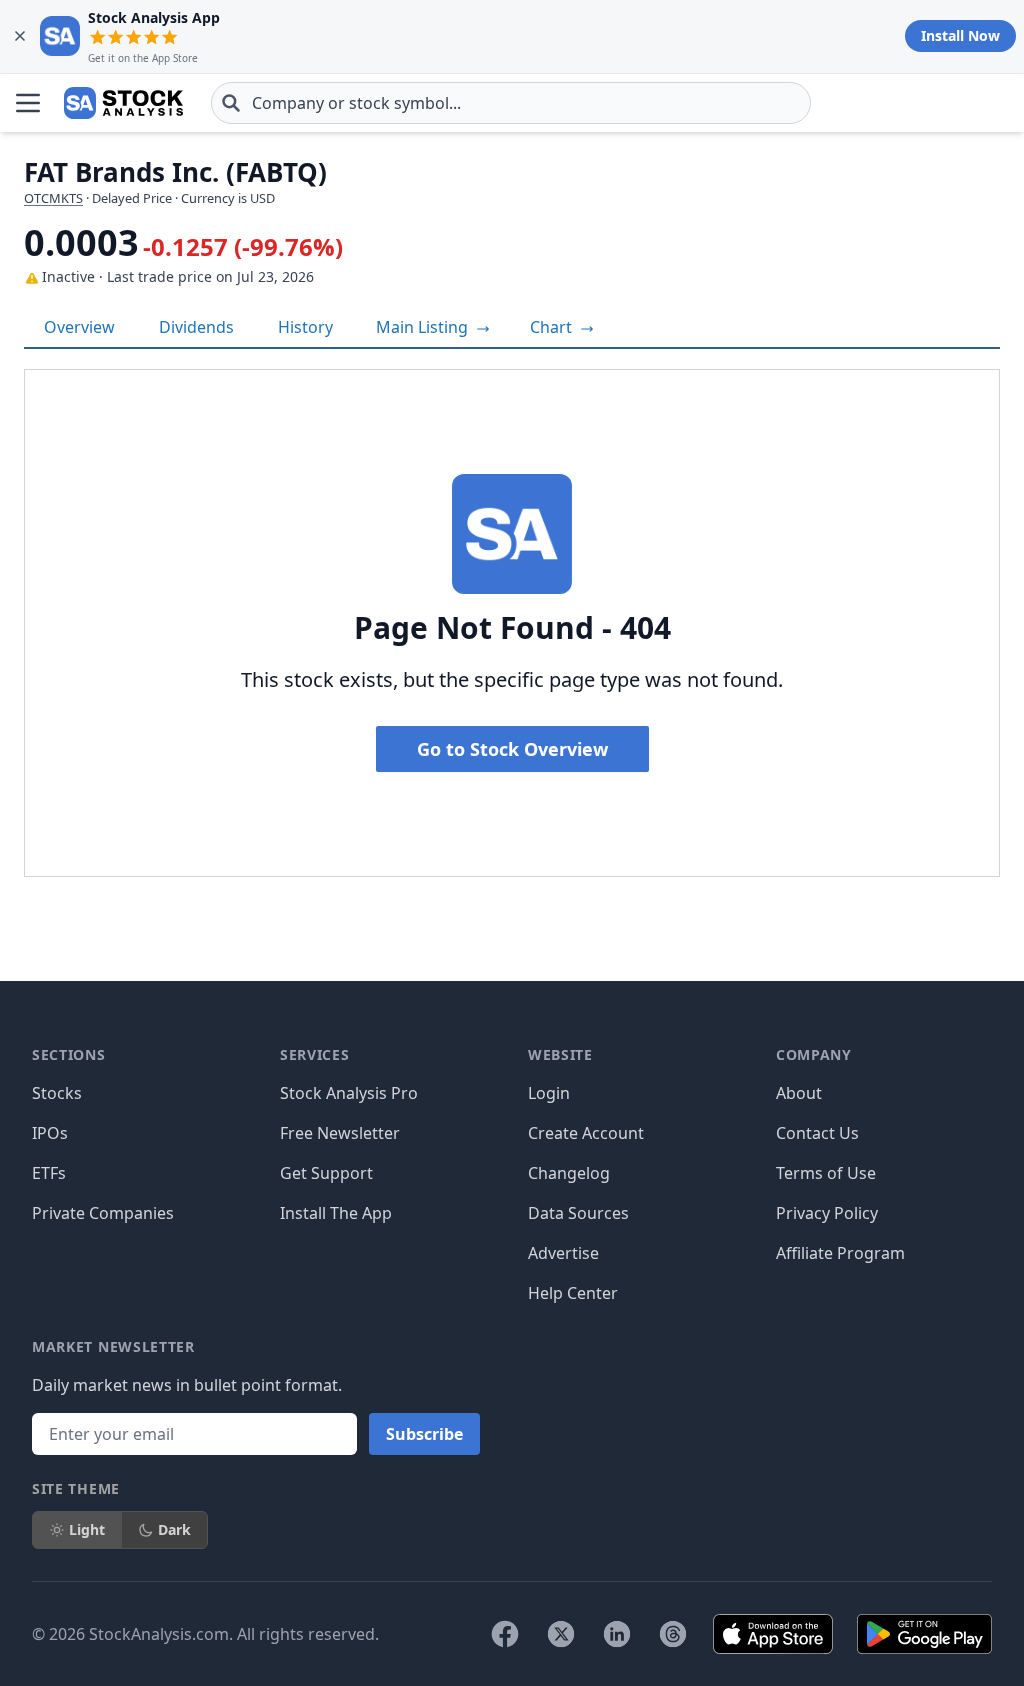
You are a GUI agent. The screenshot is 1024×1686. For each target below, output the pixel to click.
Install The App (336, 1213)
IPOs (50, 1133)
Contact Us (817, 1133)
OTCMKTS (53, 198)
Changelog (569, 1173)
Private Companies (103, 1213)
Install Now (960, 35)
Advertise (563, 1253)
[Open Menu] (28, 103)
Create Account (586, 1133)
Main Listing (424, 327)
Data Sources (578, 1213)
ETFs (49, 1173)
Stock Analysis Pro (349, 1093)
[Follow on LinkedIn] (617, 1634)
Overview (79, 327)
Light (87, 1529)
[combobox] (511, 103)
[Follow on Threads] (673, 1634)
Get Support (326, 1173)
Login (549, 1093)
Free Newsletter (340, 1133)
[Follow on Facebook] (505, 1634)
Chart (553, 327)
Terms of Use (826, 1173)
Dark (174, 1529)
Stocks (57, 1093)
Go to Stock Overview (512, 749)
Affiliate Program (840, 1253)
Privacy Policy (827, 1213)
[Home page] (123, 103)
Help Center (573, 1293)
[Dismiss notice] (20, 36)
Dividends (196, 327)
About (799, 1093)
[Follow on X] (561, 1634)
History (305, 327)
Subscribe (424, 1434)
